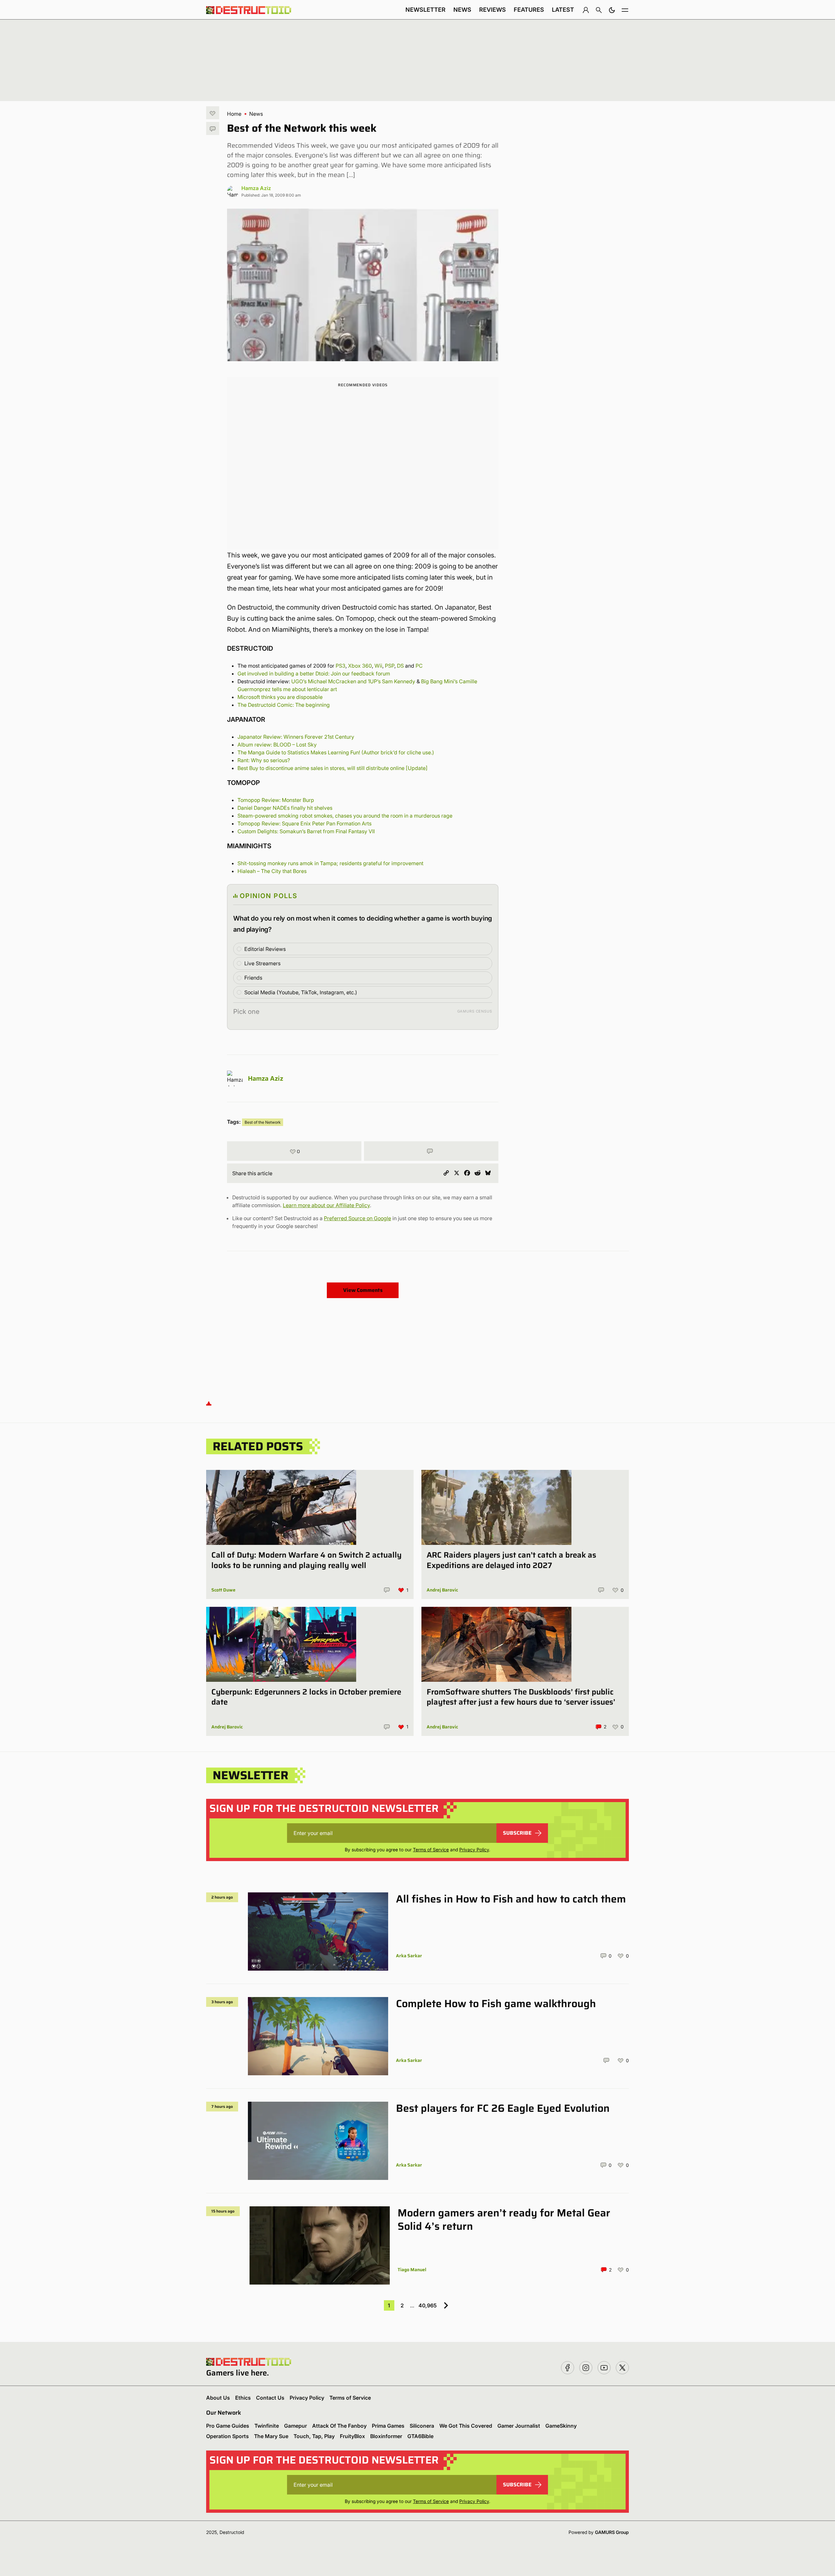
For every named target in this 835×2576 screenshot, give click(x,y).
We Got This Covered (466, 2426)
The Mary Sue (271, 2436)
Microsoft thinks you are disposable (280, 697)
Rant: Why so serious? (264, 760)
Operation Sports (228, 2436)
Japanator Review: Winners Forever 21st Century (296, 737)
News (462, 10)
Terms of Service (431, 1850)
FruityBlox (352, 2436)
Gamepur (296, 2426)
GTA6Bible (420, 2436)
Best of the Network (263, 1122)
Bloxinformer (386, 2436)
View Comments (363, 1290)
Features (529, 10)
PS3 (341, 666)
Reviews (493, 10)
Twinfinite (267, 2426)
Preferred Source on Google (357, 1218)
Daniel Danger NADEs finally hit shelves (285, 808)
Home (234, 114)
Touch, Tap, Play (314, 2436)
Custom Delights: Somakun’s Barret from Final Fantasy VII (306, 831)
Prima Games (388, 2426)
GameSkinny (561, 2426)
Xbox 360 (360, 666)
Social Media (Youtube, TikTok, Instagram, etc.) (301, 992)
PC (419, 666)
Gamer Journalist (519, 2426)
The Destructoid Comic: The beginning (284, 705)
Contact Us (270, 2398)
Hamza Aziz (256, 188)
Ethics (243, 2398)
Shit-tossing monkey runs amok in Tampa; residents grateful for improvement (330, 863)
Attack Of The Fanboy (339, 2426)
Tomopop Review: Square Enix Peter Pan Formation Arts (304, 823)
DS (400, 666)
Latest (563, 10)
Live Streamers (262, 963)
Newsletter (425, 10)
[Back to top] (209, 1403)
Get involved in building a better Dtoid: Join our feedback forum (314, 674)
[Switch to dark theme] (612, 10)
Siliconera (422, 2426)
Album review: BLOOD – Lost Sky (277, 745)
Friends (253, 978)
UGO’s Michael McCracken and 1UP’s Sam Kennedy (353, 681)
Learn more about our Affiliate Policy (326, 1205)
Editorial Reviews (265, 949)
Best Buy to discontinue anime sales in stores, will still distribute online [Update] (333, 768)
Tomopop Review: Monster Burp (276, 800)
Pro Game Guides (228, 2426)
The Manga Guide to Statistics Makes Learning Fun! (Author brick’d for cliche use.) (336, 752)
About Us (218, 2398)
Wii (378, 666)
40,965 (428, 2305)
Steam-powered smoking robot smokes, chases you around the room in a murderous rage (345, 816)
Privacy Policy (474, 1850)
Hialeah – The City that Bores (272, 871)
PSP (390, 666)
